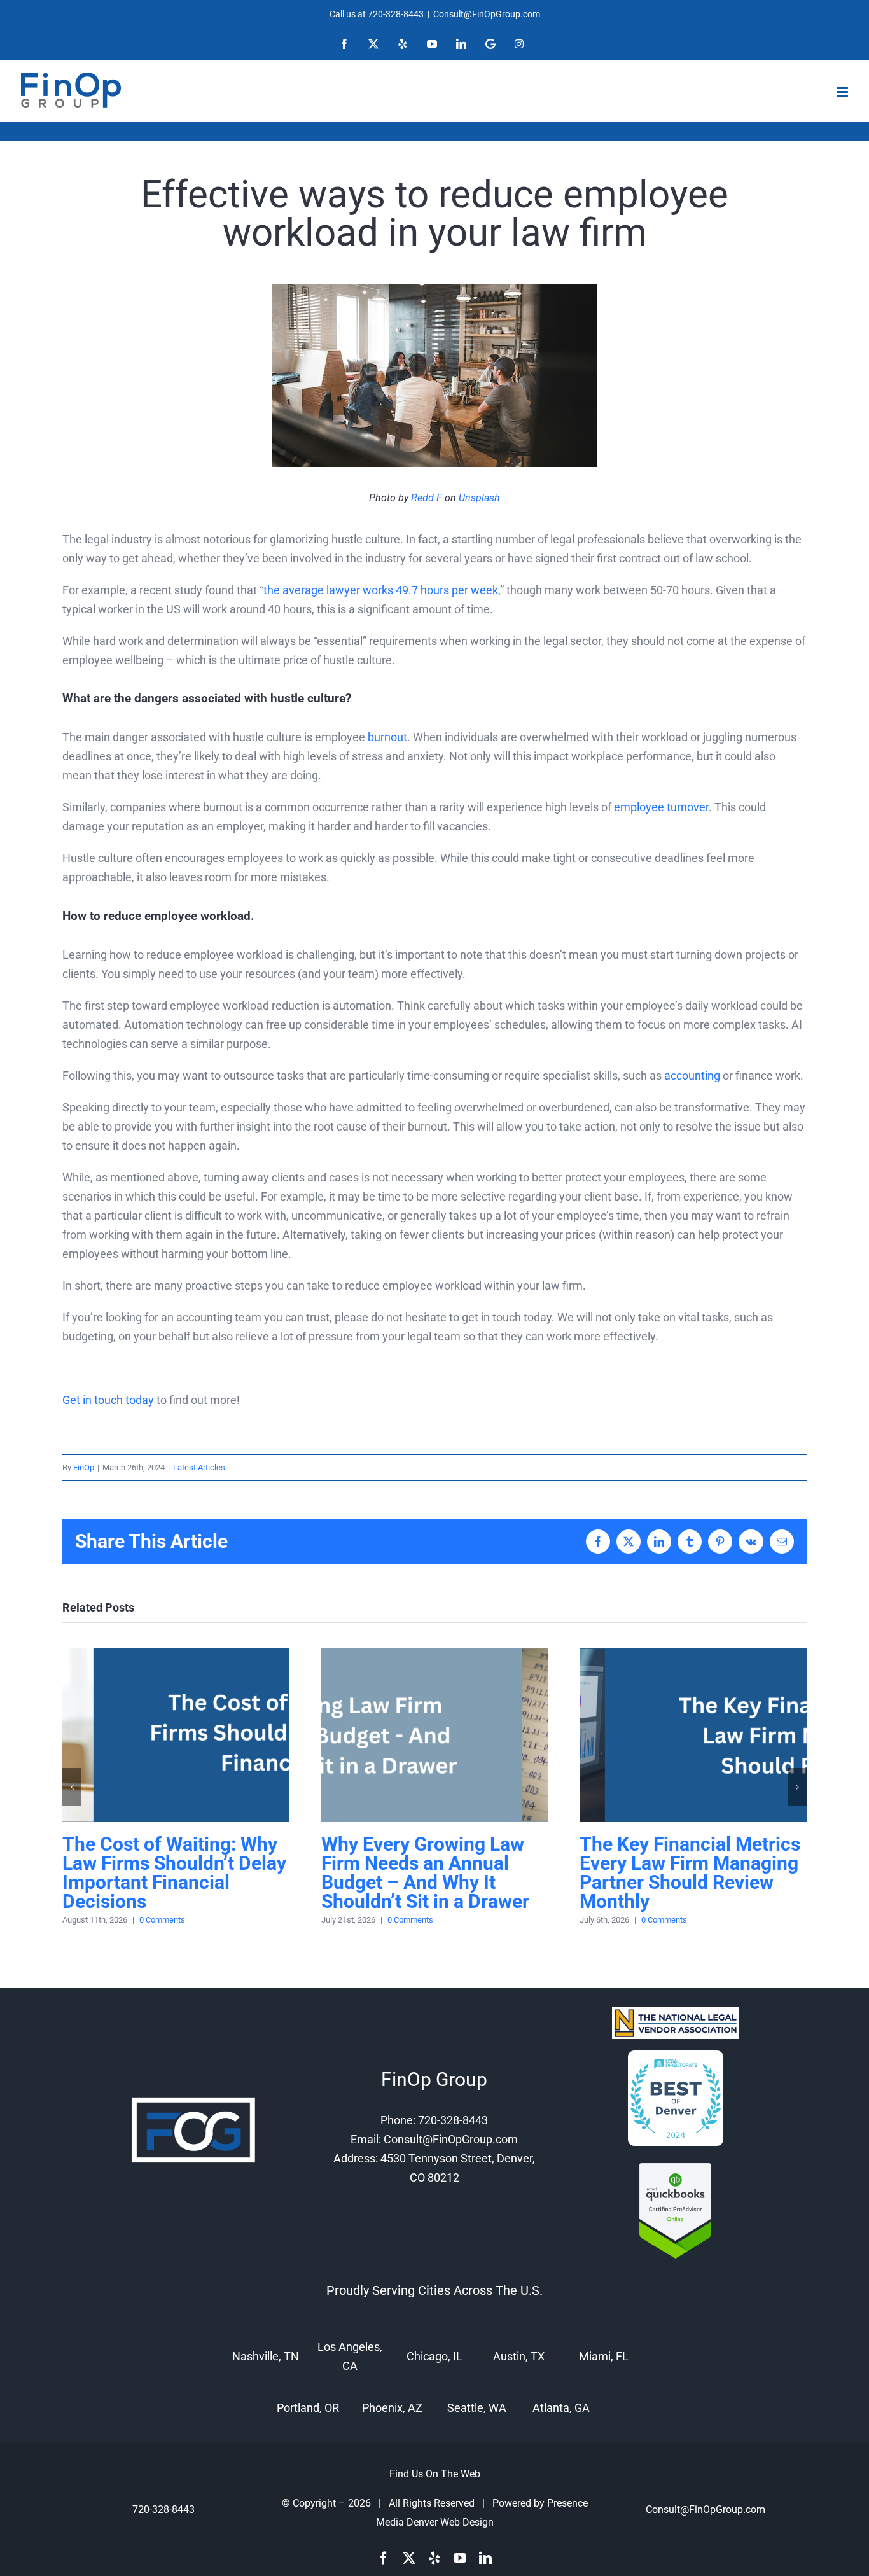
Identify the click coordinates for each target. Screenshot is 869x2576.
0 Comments (162, 1920)
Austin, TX (519, 2356)
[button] (72, 1787)
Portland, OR (308, 2408)
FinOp (84, 1467)
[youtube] (460, 2558)
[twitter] (409, 2558)
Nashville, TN (266, 2356)
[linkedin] (485, 2558)
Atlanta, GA (561, 2408)
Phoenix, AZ (392, 2408)
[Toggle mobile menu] (843, 92)
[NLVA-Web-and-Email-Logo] (676, 2013)
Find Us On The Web (435, 2474)
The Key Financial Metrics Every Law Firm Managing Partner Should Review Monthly (693, 1735)
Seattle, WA (477, 2408)
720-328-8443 (453, 2120)
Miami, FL (604, 2356)
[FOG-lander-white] (193, 2099)
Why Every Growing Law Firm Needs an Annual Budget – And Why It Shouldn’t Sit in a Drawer (434, 1735)
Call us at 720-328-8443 (377, 14)
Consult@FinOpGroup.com (487, 14)
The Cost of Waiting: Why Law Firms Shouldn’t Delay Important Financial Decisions (176, 1735)
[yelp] (434, 2558)
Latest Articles (199, 1467)
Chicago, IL (434, 2356)
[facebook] (384, 2558)
